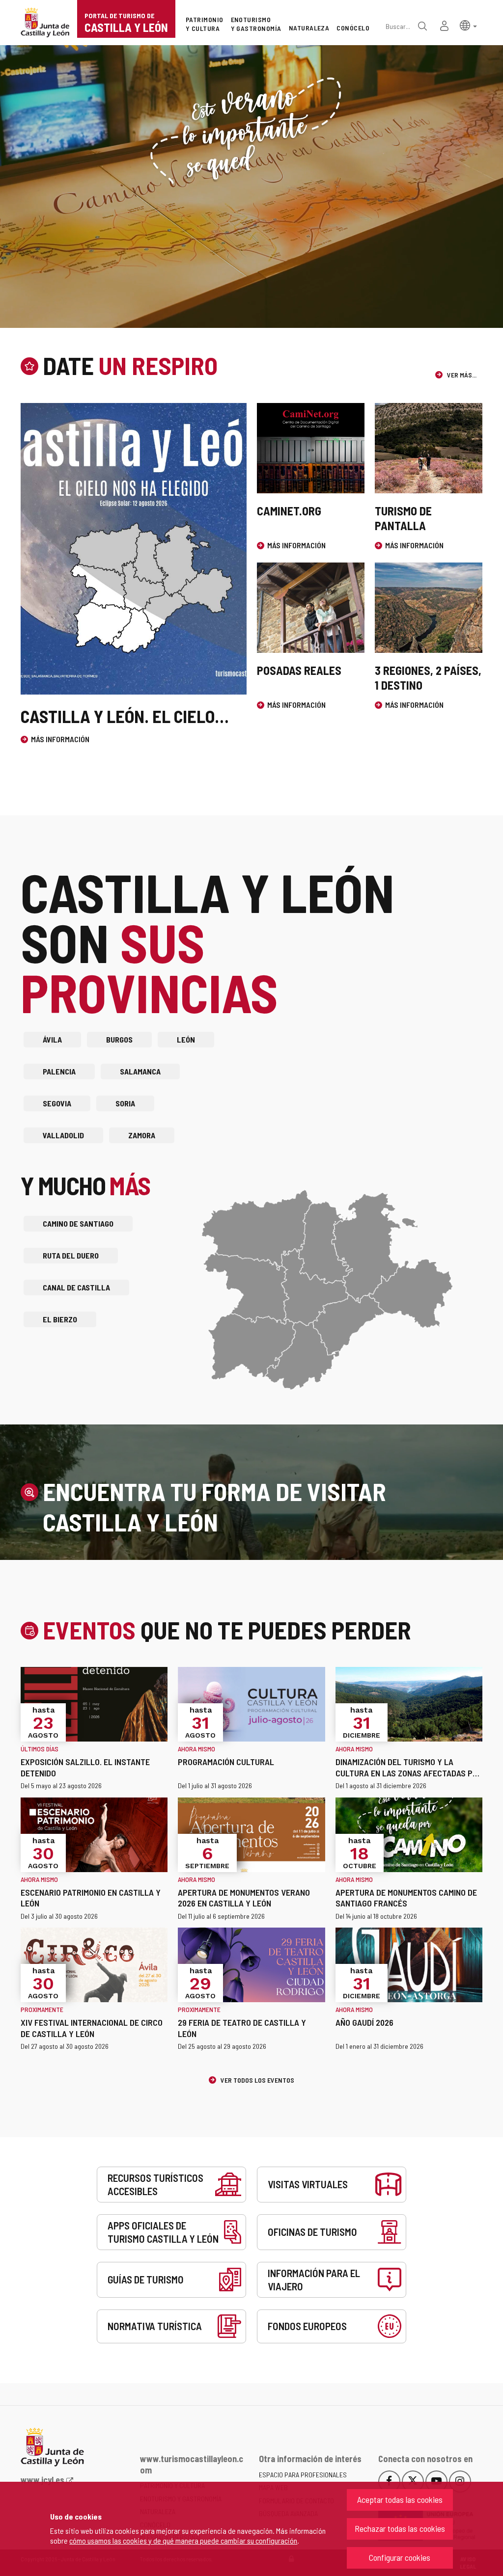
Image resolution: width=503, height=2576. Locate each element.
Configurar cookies (400, 2557)
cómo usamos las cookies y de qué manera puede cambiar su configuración (183, 2540)
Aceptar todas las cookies (400, 2499)
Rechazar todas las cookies (400, 2528)
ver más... (461, 375)
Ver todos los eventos (257, 2080)
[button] (468, 25)
